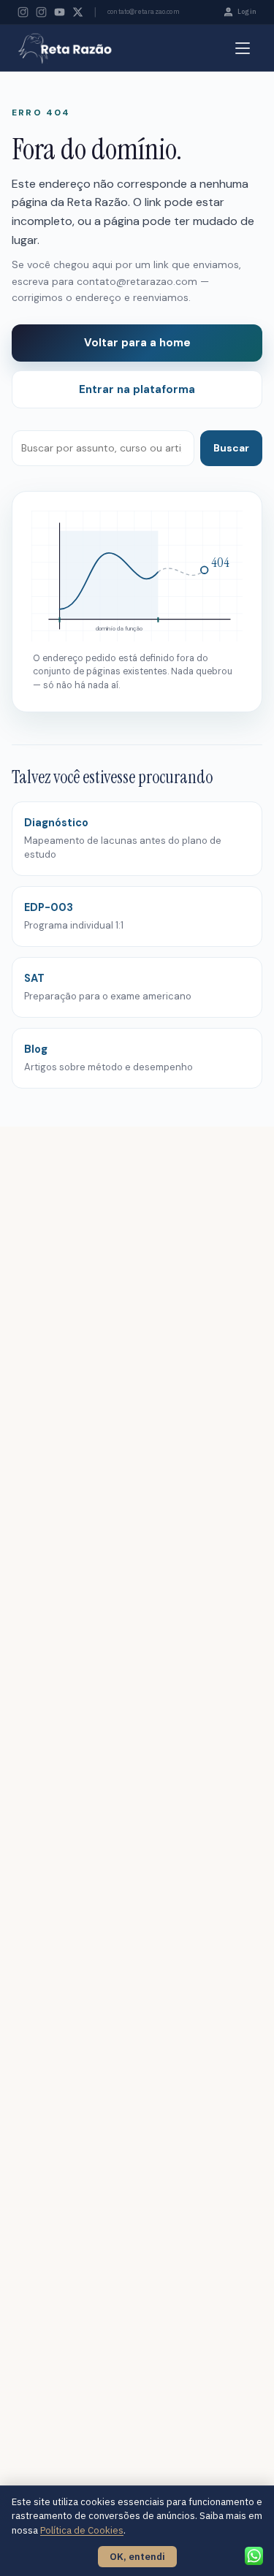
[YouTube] (60, 12)
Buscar (231, 448)
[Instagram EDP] (41, 12)
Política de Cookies (82, 2530)
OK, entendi (137, 2557)
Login (247, 11)
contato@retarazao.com (144, 11)
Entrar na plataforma (137, 389)
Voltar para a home (137, 343)
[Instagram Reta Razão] (23, 12)
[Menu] (243, 48)
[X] (78, 12)
